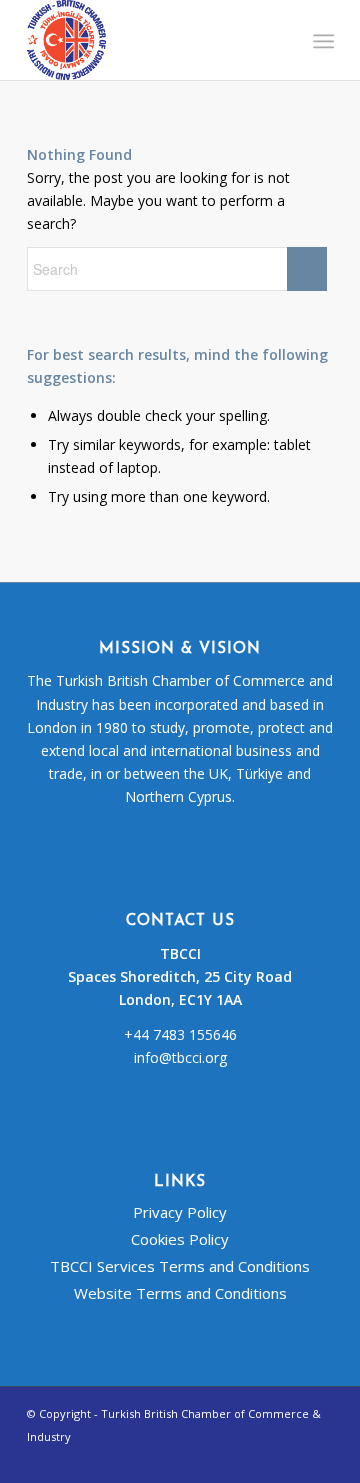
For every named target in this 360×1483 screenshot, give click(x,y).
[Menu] (321, 41)
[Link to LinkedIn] (318, 1458)
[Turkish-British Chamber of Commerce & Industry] (149, 40)
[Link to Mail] (288, 1458)
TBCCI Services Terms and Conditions (180, 1266)
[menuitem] (321, 41)
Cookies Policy (180, 1239)
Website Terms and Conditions (180, 1293)
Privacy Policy (180, 1212)
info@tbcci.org (180, 1057)
